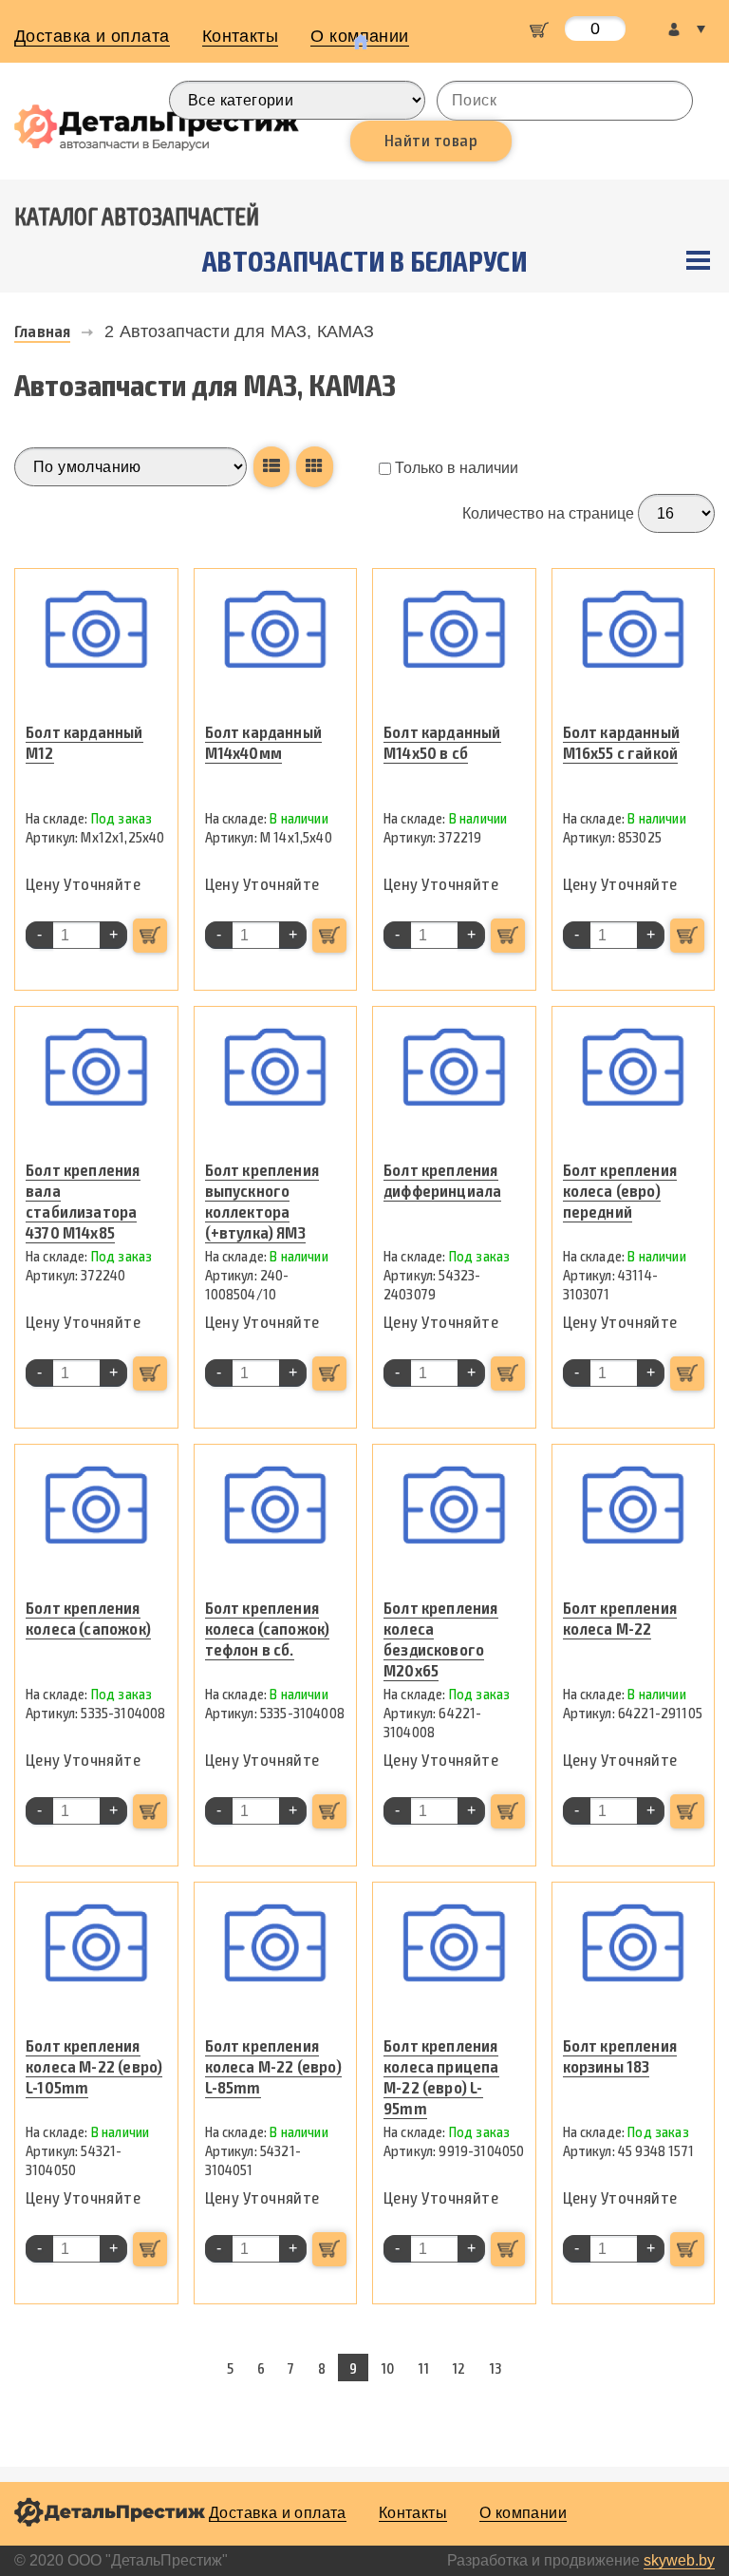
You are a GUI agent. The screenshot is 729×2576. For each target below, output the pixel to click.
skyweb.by (679, 2560)
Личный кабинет (686, 29)
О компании (523, 2513)
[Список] (271, 467)
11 (423, 2368)
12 (458, 2368)
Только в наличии (455, 468)
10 (387, 2368)
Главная (42, 331)
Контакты (241, 36)
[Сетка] (314, 467)
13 (495, 2368)
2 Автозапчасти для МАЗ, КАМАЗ (239, 331)
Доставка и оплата (92, 36)
